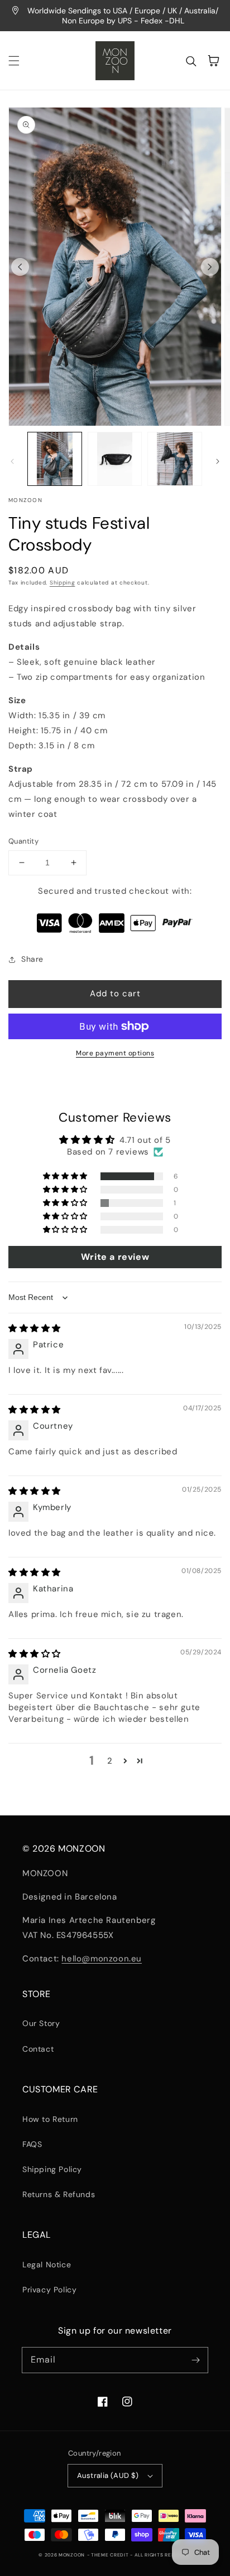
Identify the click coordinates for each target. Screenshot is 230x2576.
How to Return (50, 2119)
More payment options (115, 1053)
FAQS (32, 2144)
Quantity (23, 841)
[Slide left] (20, 267)
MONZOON (72, 2555)
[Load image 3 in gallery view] (175, 459)
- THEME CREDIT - (111, 2555)
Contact (38, 2049)
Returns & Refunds (59, 2194)
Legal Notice (47, 2265)
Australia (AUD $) (108, 2475)
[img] (35, 1328)
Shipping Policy (52, 2169)
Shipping (63, 583)
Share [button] (32, 959)
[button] (14, 61)
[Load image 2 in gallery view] (115, 459)
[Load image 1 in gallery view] (55, 459)
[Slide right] (210, 267)
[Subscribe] (195, 2360)
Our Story (41, 2023)
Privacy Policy (49, 2290)
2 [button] (110, 1761)
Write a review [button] (115, 1257)
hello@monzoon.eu (102, 1959)
